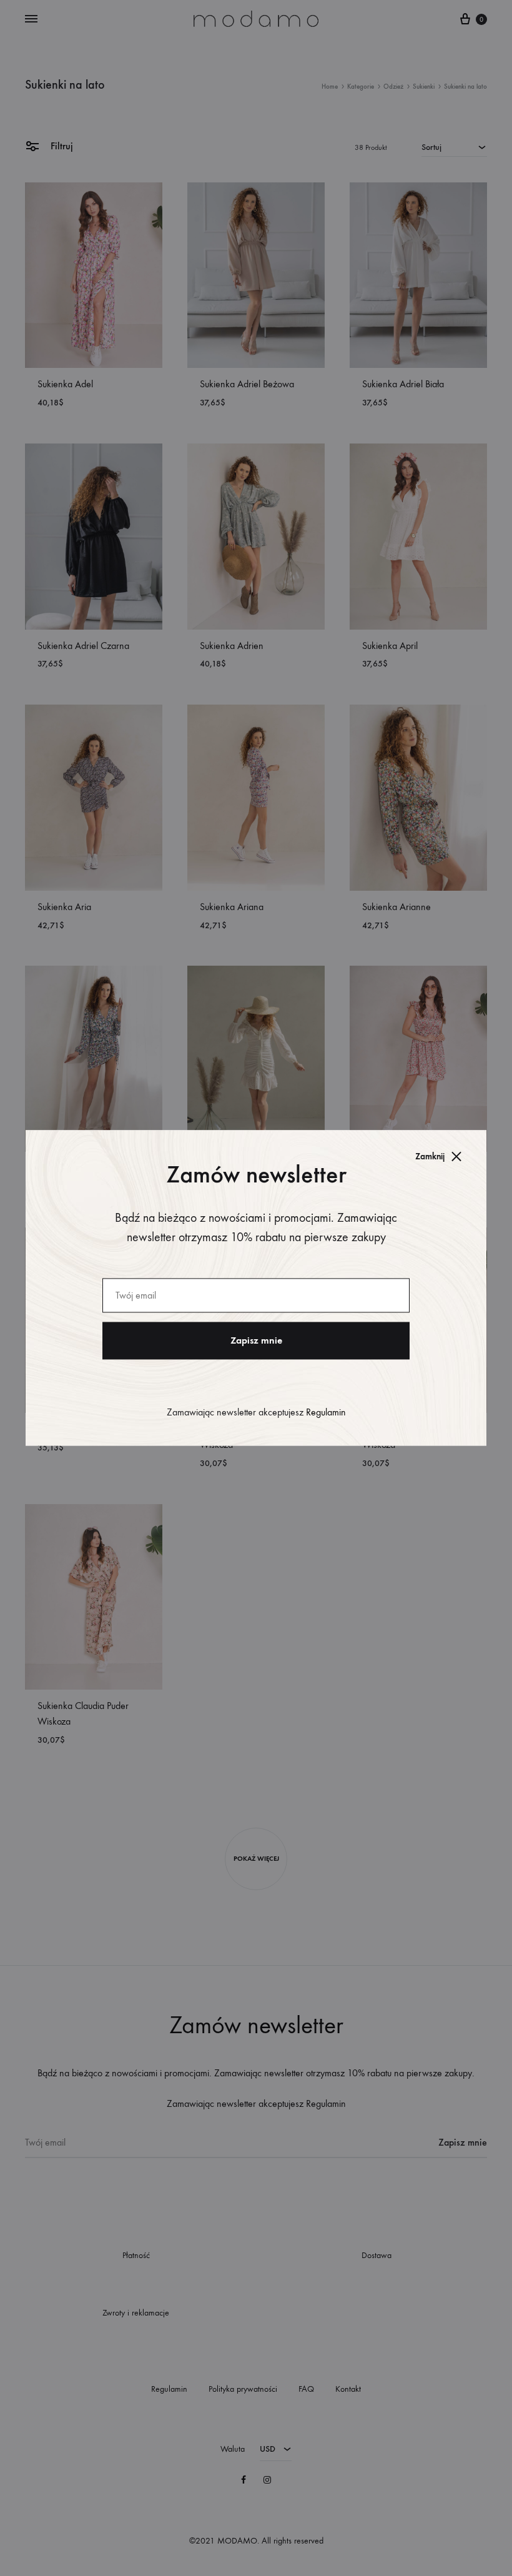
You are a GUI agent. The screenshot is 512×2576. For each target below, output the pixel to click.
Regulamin (326, 1413)
